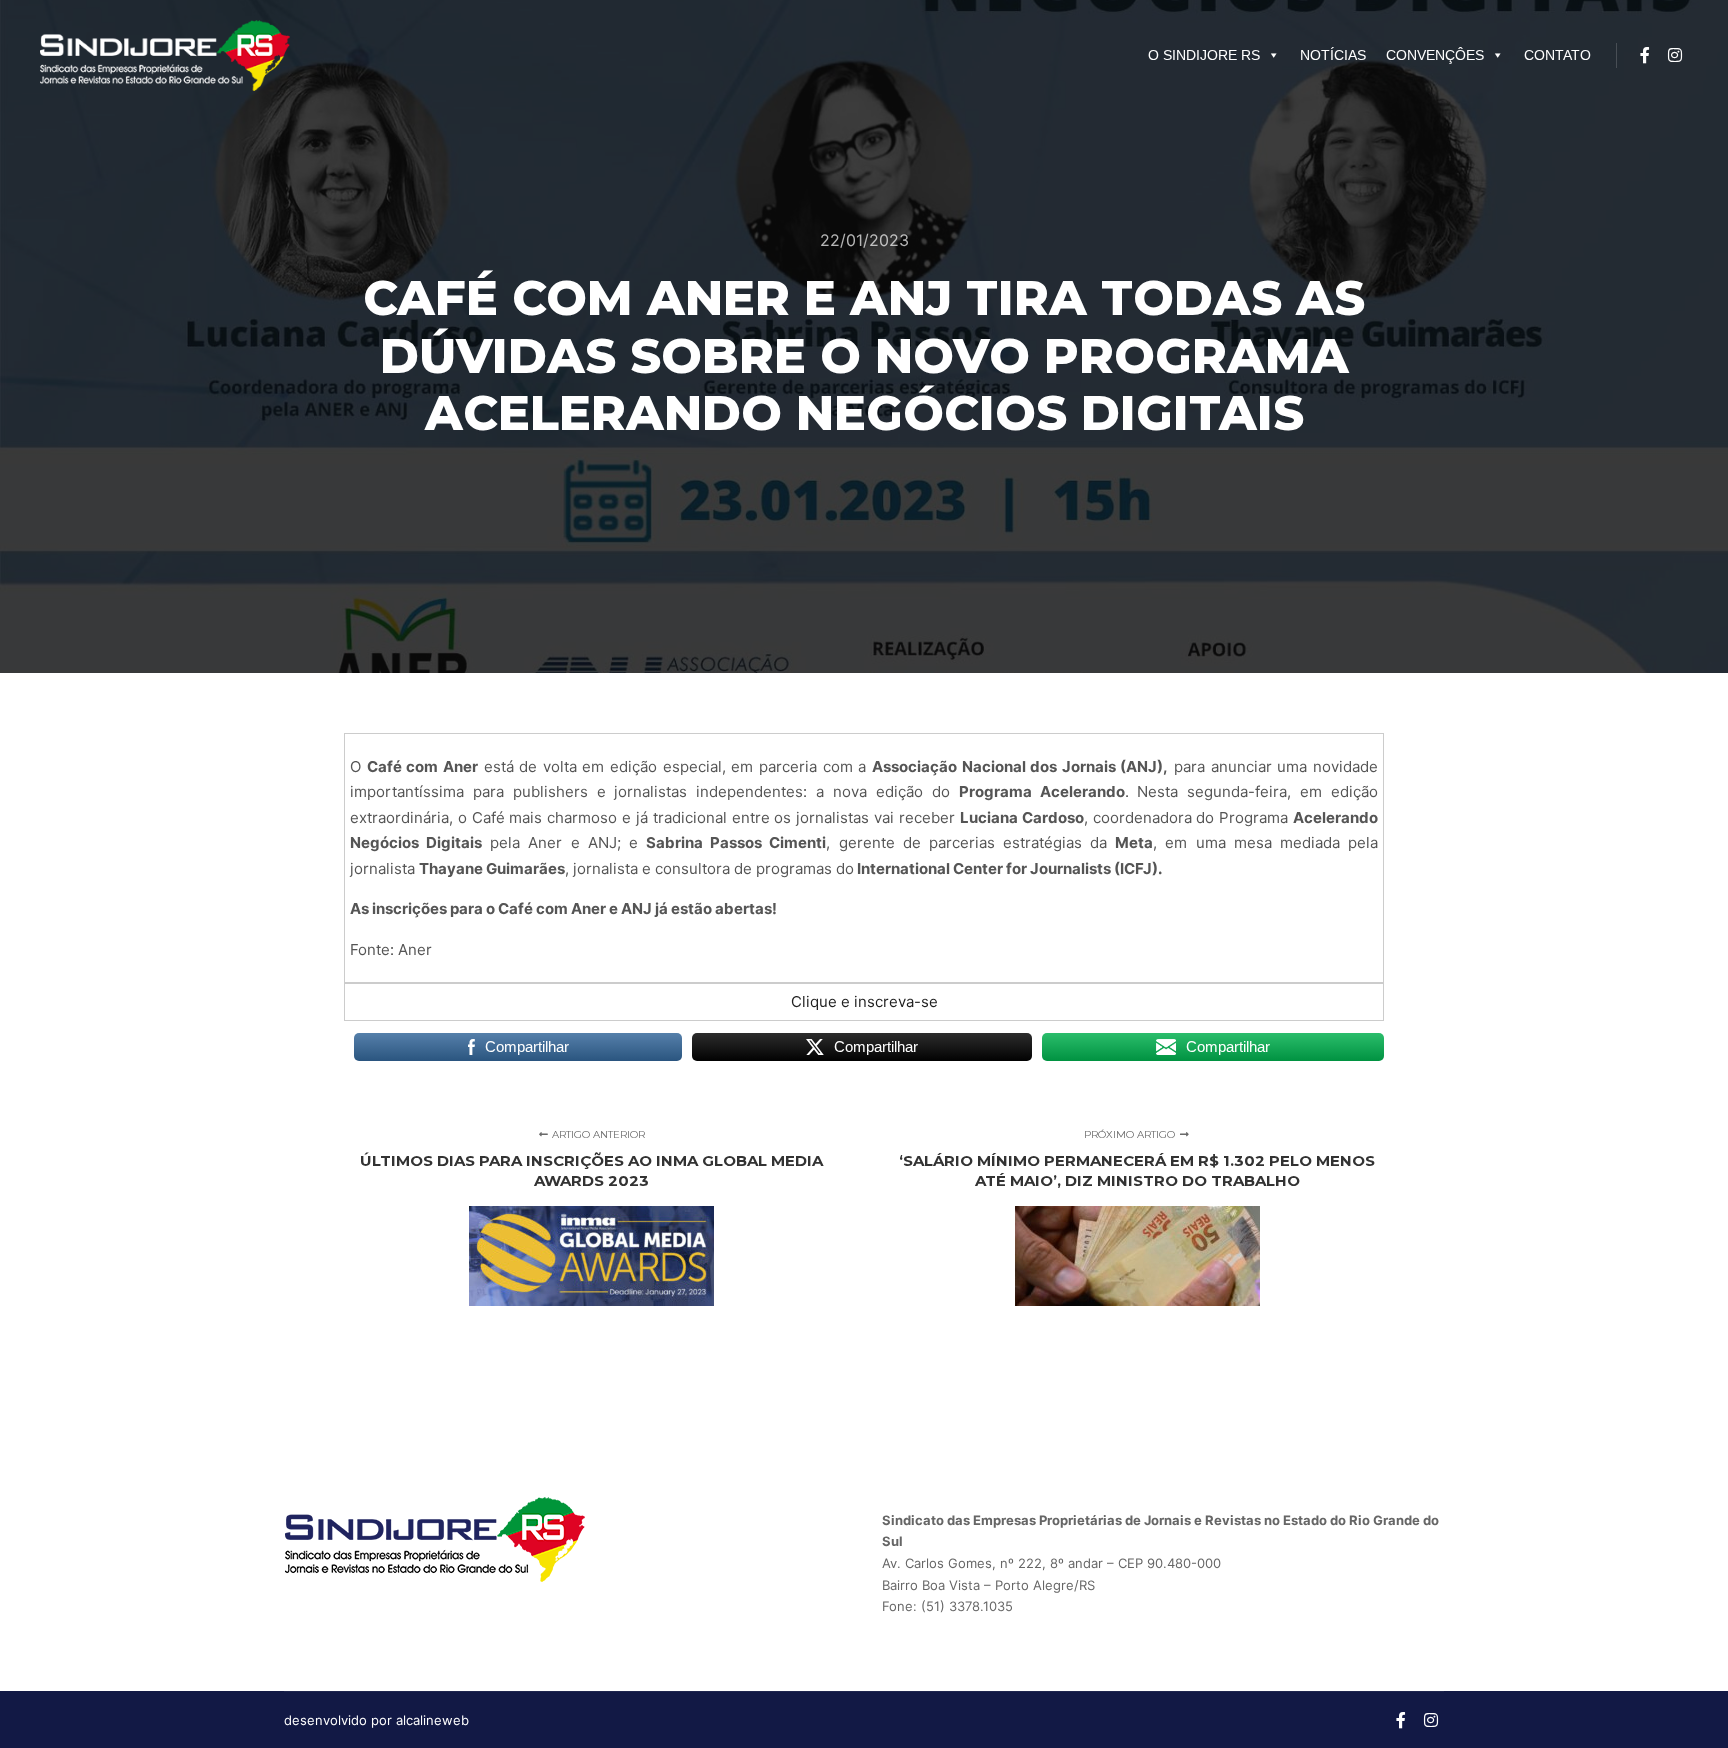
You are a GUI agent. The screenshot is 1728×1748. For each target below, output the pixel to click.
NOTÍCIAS (1333, 55)
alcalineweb (432, 1720)
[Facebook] (1645, 55)
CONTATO (1557, 55)
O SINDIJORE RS (1204, 55)
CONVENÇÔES (1435, 55)
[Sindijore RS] (165, 55)
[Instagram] (1675, 55)
